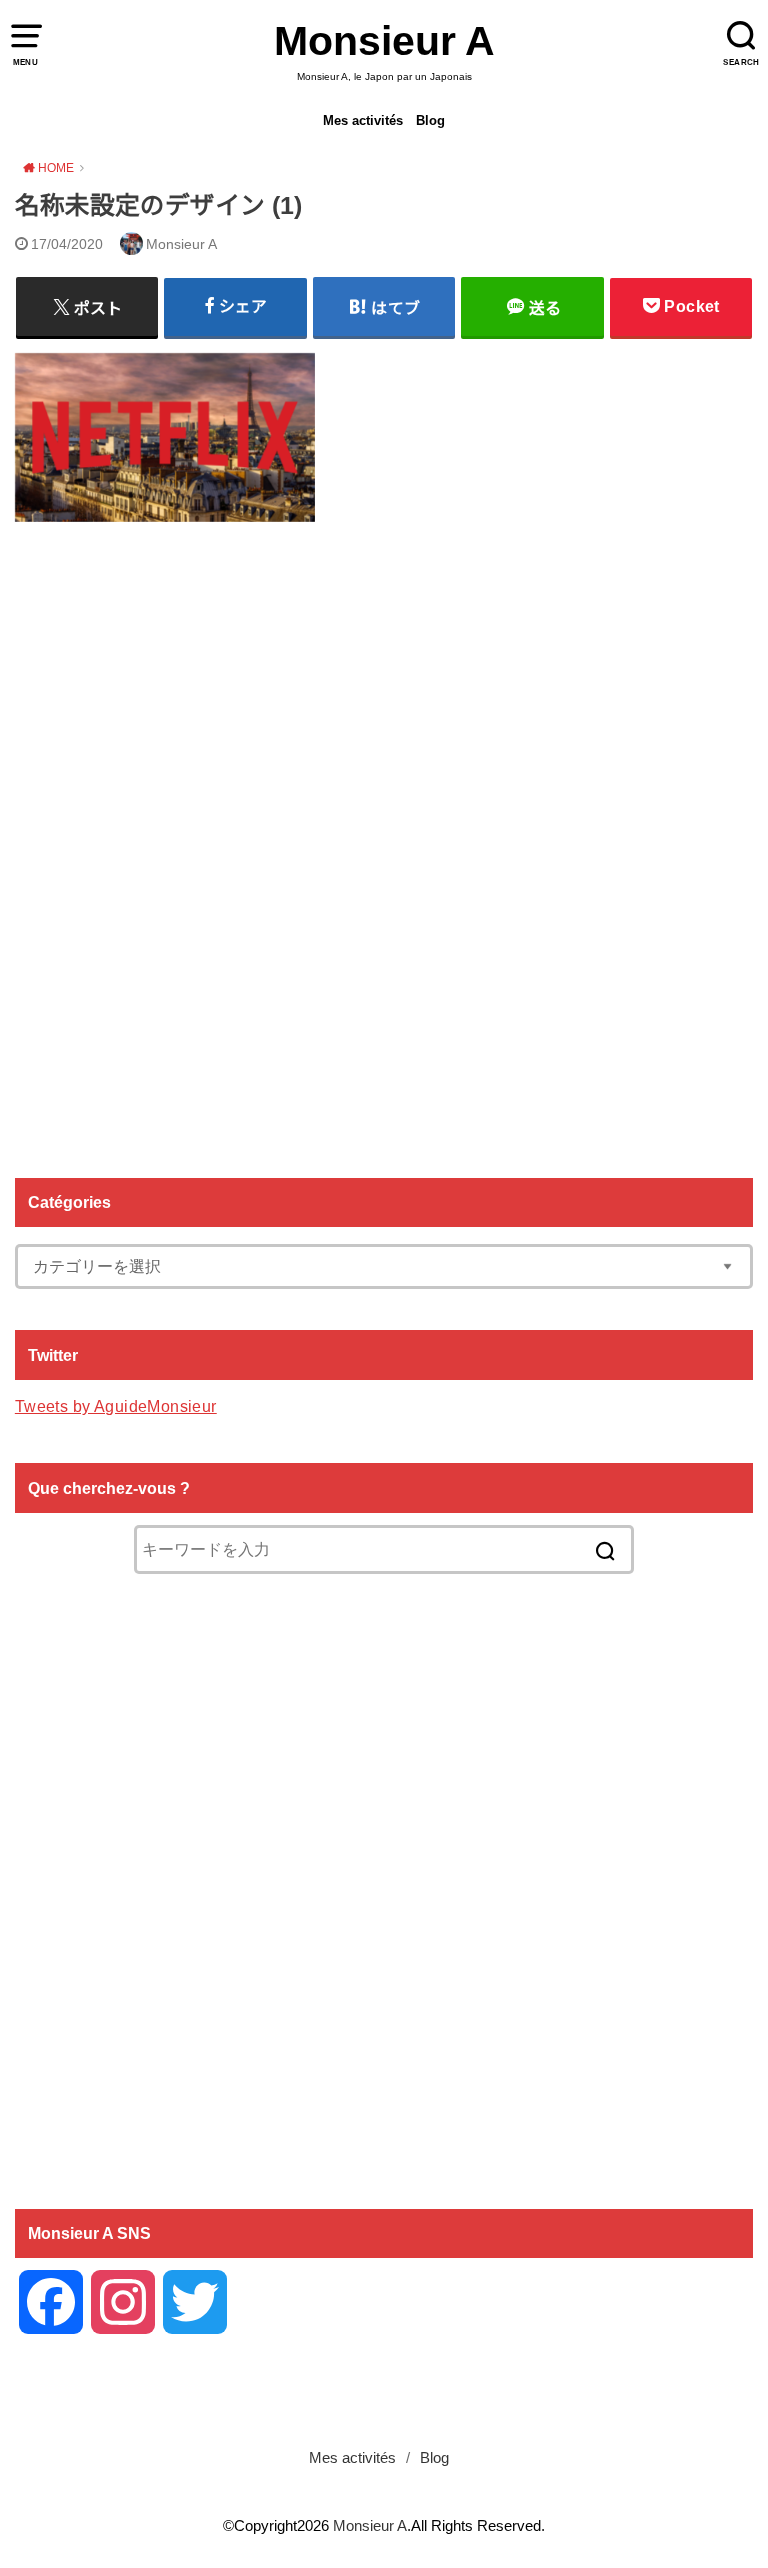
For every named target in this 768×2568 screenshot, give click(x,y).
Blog (430, 120)
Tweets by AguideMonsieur (116, 1406)
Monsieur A (384, 41)
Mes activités (363, 120)
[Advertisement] (384, 841)
